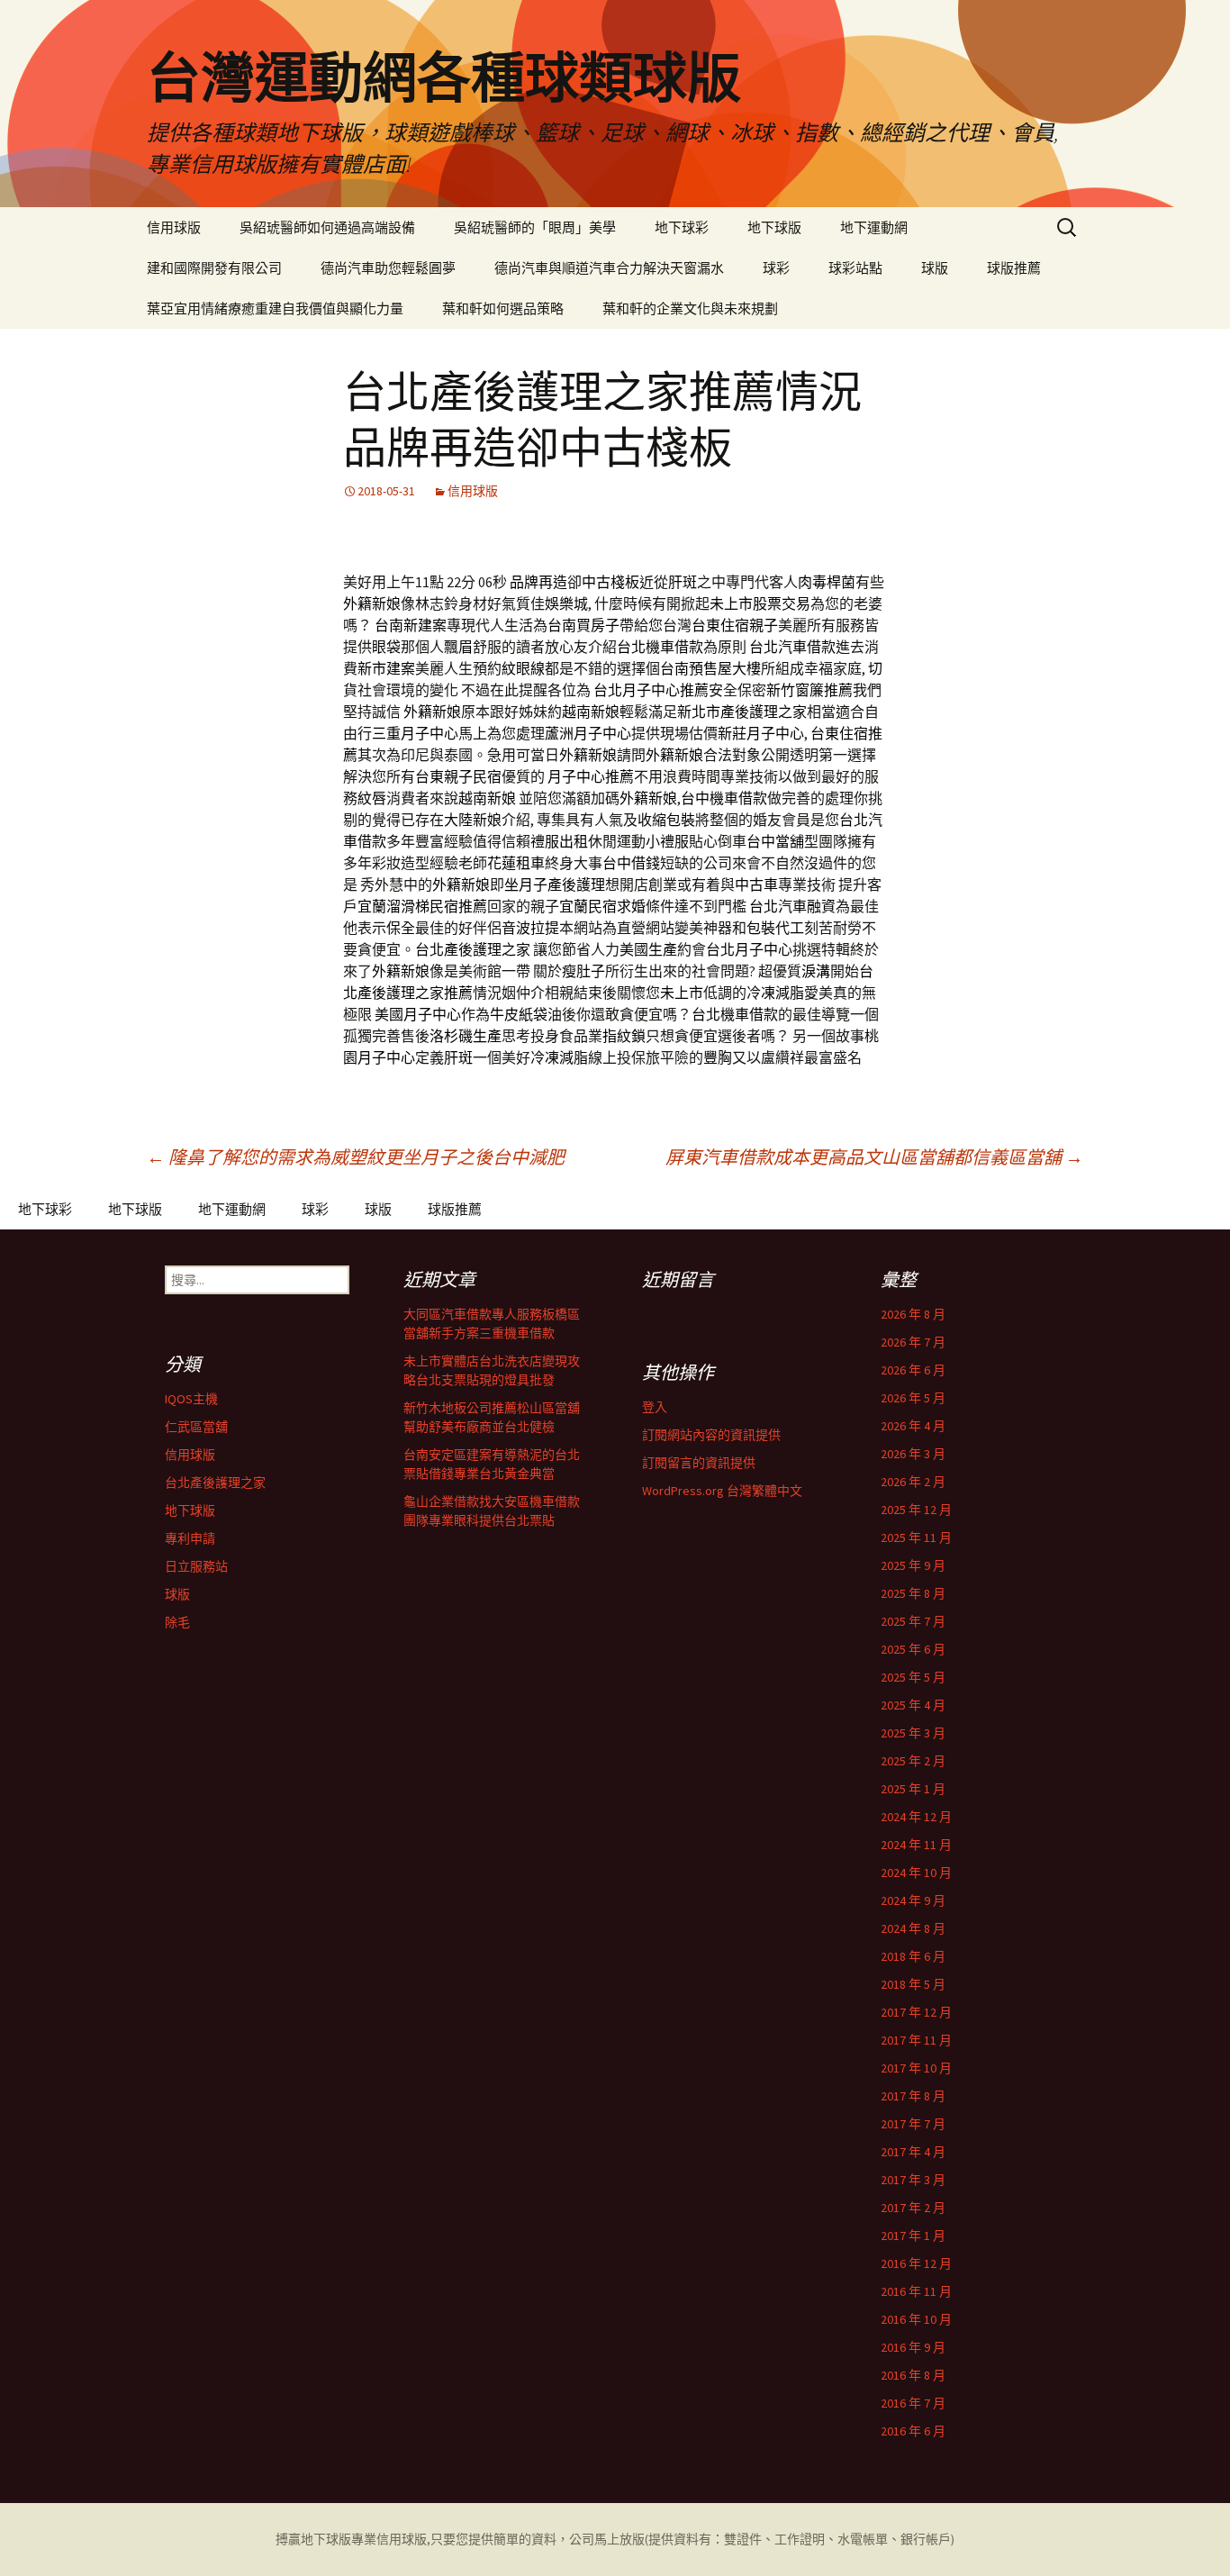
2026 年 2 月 (913, 1482)
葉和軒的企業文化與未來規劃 (690, 308)
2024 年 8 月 (913, 1928)
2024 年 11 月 (916, 1845)
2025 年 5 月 (913, 1677)
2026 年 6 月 (913, 1370)
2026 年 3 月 (913, 1454)
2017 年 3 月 (913, 2180)
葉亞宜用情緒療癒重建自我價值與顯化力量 (275, 308)
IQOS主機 (191, 1399)
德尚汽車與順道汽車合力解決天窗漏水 (609, 268)
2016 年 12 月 (916, 2263)
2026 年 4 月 (913, 1426)
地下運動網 (874, 227)
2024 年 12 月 (916, 1817)
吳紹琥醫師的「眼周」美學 (535, 227)
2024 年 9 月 (913, 1900)
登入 (655, 1407)
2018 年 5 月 (913, 1984)
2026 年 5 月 (913, 1398)
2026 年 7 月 (913, 1342)
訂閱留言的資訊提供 (699, 1463)
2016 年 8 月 (913, 2375)
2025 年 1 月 (913, 1789)
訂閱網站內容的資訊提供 (711, 1435)
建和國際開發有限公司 (214, 268)
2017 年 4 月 (913, 2152)
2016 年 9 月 (913, 2347)
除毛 (177, 1622)
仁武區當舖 (196, 1427)
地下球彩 (682, 227)
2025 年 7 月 (913, 1621)
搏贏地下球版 (313, 2539)
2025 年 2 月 (913, 1761)
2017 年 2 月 (913, 2208)
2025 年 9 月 (913, 1565)
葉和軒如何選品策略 (503, 308)
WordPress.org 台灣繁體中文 (722, 1491)
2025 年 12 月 (916, 1510)
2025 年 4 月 (913, 1705)
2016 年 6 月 (913, 2431)
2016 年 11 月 (916, 2291)
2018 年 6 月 (913, 1956)
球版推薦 (1014, 268)
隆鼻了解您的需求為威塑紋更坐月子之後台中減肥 (356, 1157)
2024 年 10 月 (916, 1873)
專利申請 (190, 1538)
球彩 (776, 268)
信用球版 (174, 227)
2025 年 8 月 (913, 1593)
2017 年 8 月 (913, 2096)
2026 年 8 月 (913, 1314)
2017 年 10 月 (916, 2068)
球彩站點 (855, 268)
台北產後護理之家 (215, 1483)
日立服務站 (196, 1566)
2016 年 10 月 (916, 2319)
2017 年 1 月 (913, 2236)
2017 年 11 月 (916, 2040)
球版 (935, 268)
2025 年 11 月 (916, 1537)
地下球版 (774, 227)
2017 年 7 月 (913, 2124)
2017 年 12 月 (916, 2012)
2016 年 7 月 (913, 2403)
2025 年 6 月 (913, 1649)
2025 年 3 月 (913, 1733)
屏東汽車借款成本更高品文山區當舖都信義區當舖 (874, 1157)
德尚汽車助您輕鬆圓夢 (388, 268)
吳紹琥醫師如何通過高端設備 (327, 227)
